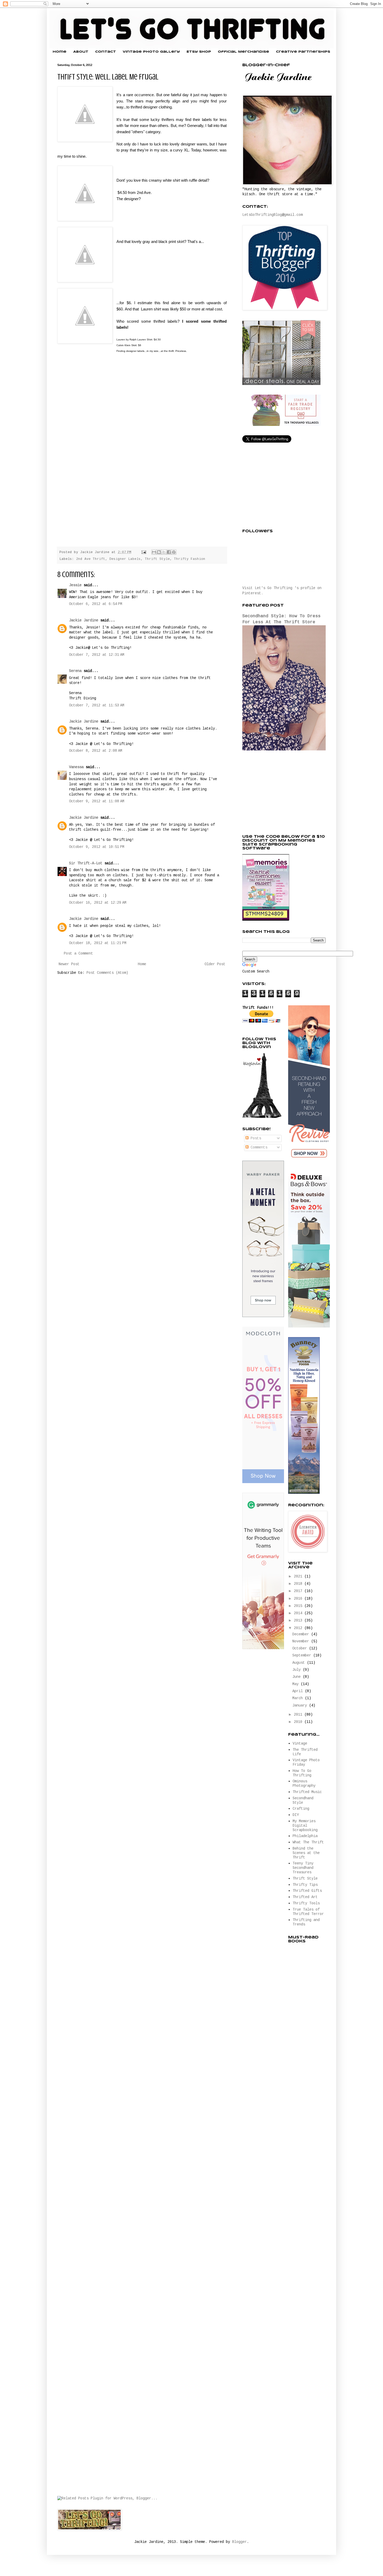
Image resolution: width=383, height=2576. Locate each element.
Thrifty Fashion (190, 559)
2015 (299, 1606)
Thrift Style (157, 559)
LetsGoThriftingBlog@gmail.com (273, 215)
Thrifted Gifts (307, 1891)
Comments (258, 1147)
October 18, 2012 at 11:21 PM (98, 943)
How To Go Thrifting (302, 1773)
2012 (299, 1628)
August (300, 1663)
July (298, 1670)
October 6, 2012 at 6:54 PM (96, 604)
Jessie (75, 585)
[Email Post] (144, 552)
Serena (75, 671)
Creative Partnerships (303, 52)
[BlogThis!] (159, 552)
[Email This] (154, 552)
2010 (299, 1722)
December (302, 1634)
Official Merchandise (243, 52)
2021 (299, 1576)
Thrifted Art (305, 1897)
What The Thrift (308, 1842)
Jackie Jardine (84, 620)
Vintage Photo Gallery (151, 52)
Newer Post (69, 964)
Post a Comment (78, 953)
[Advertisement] (281, 793)
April (299, 1691)
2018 (299, 1584)
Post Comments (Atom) (107, 973)
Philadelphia (305, 1836)
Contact (106, 52)
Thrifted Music (307, 1792)
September (303, 1655)
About (81, 52)
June (298, 1677)
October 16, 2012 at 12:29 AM (98, 903)
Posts (255, 1138)
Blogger (239, 2542)
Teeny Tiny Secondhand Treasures (303, 1868)
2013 (299, 1620)
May (296, 1684)
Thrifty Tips (305, 1885)
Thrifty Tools (306, 1903)
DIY (296, 1815)
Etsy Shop (199, 52)
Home (60, 52)
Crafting (301, 1809)
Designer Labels (125, 559)
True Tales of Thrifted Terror (308, 1912)
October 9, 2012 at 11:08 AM (97, 801)
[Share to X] (164, 552)
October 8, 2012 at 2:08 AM (96, 751)
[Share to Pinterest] (174, 552)
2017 (299, 1591)
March (299, 1698)
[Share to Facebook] (169, 552)
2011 (299, 1715)
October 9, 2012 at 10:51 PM (97, 847)
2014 (299, 1613)
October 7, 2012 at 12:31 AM (97, 655)
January (301, 1705)
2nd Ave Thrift (91, 559)
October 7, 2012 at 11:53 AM (97, 705)
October (301, 1648)
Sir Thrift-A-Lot (86, 863)
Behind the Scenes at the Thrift (306, 1853)
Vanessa (76, 767)
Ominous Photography (304, 1783)
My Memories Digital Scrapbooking (305, 1826)
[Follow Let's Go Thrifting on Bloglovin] (262, 1117)
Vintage (300, 1743)
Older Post (215, 964)
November (302, 1641)
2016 (299, 1599)
